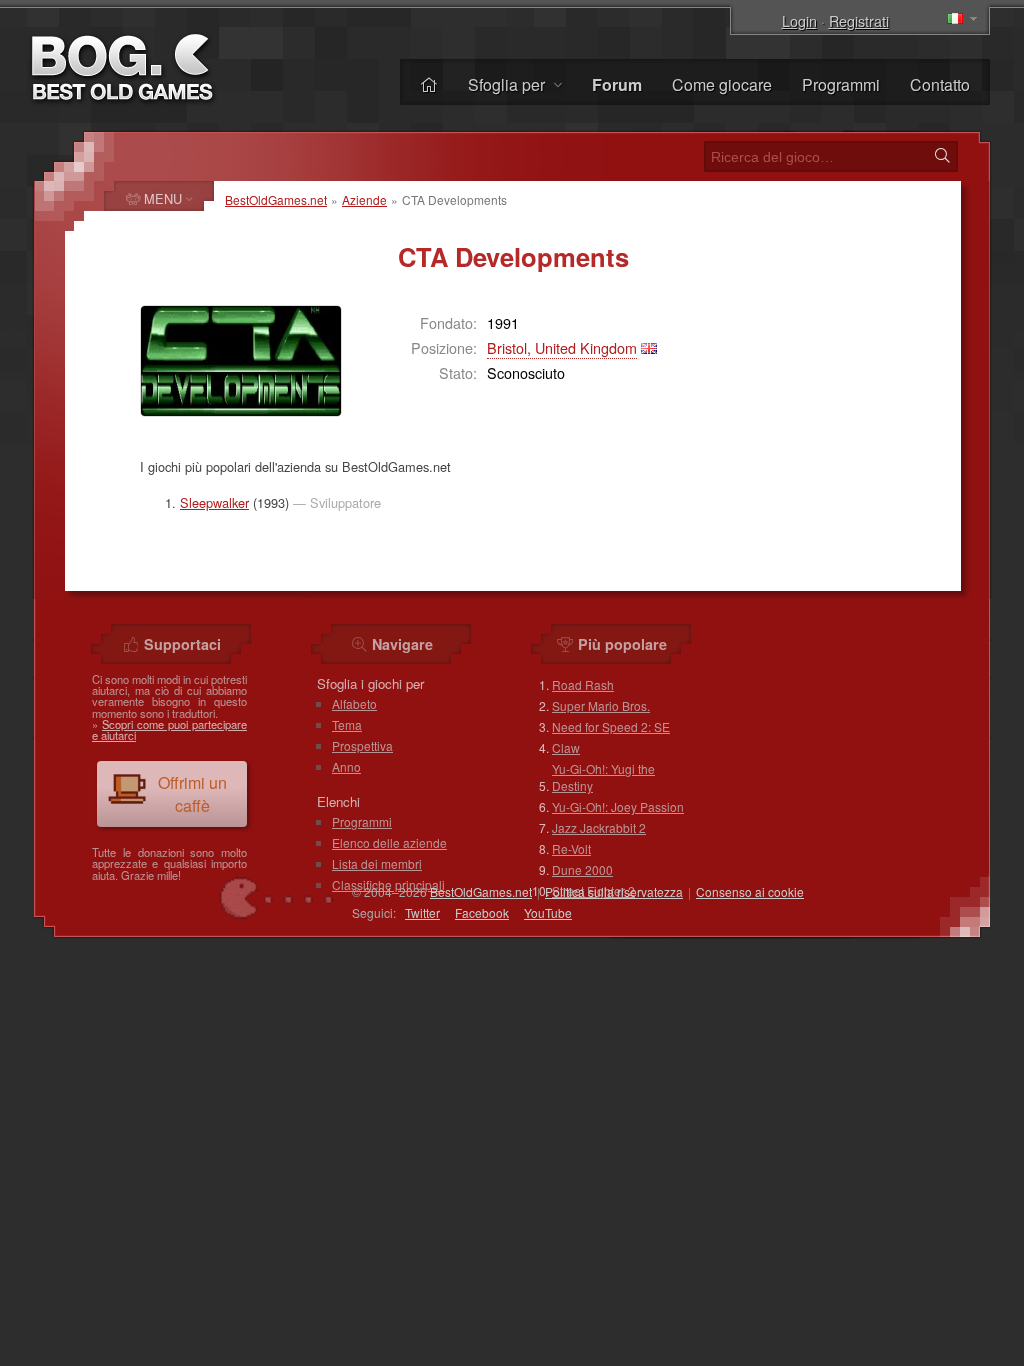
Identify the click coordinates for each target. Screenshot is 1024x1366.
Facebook (482, 912)
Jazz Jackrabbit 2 (599, 827)
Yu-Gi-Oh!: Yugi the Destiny (603, 777)
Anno (346, 766)
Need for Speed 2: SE (611, 726)
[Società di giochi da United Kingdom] (649, 347)
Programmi (841, 84)
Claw (566, 747)
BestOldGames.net (276, 199)
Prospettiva (362, 745)
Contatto (940, 84)
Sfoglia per (508, 84)
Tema (347, 724)
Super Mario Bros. (601, 705)
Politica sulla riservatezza (614, 891)
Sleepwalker (214, 502)
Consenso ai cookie (750, 891)
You (548, 912)
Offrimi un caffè (192, 794)
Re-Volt (571, 848)
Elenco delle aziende (389, 842)
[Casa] (429, 84)
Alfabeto (354, 703)
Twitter (422, 912)
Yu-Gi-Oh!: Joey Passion (618, 806)
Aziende (364, 199)
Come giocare (722, 84)
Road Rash (583, 684)
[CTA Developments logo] (241, 361)
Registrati (859, 20)
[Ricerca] (942, 156)
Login (799, 20)
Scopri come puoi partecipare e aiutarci (169, 729)
